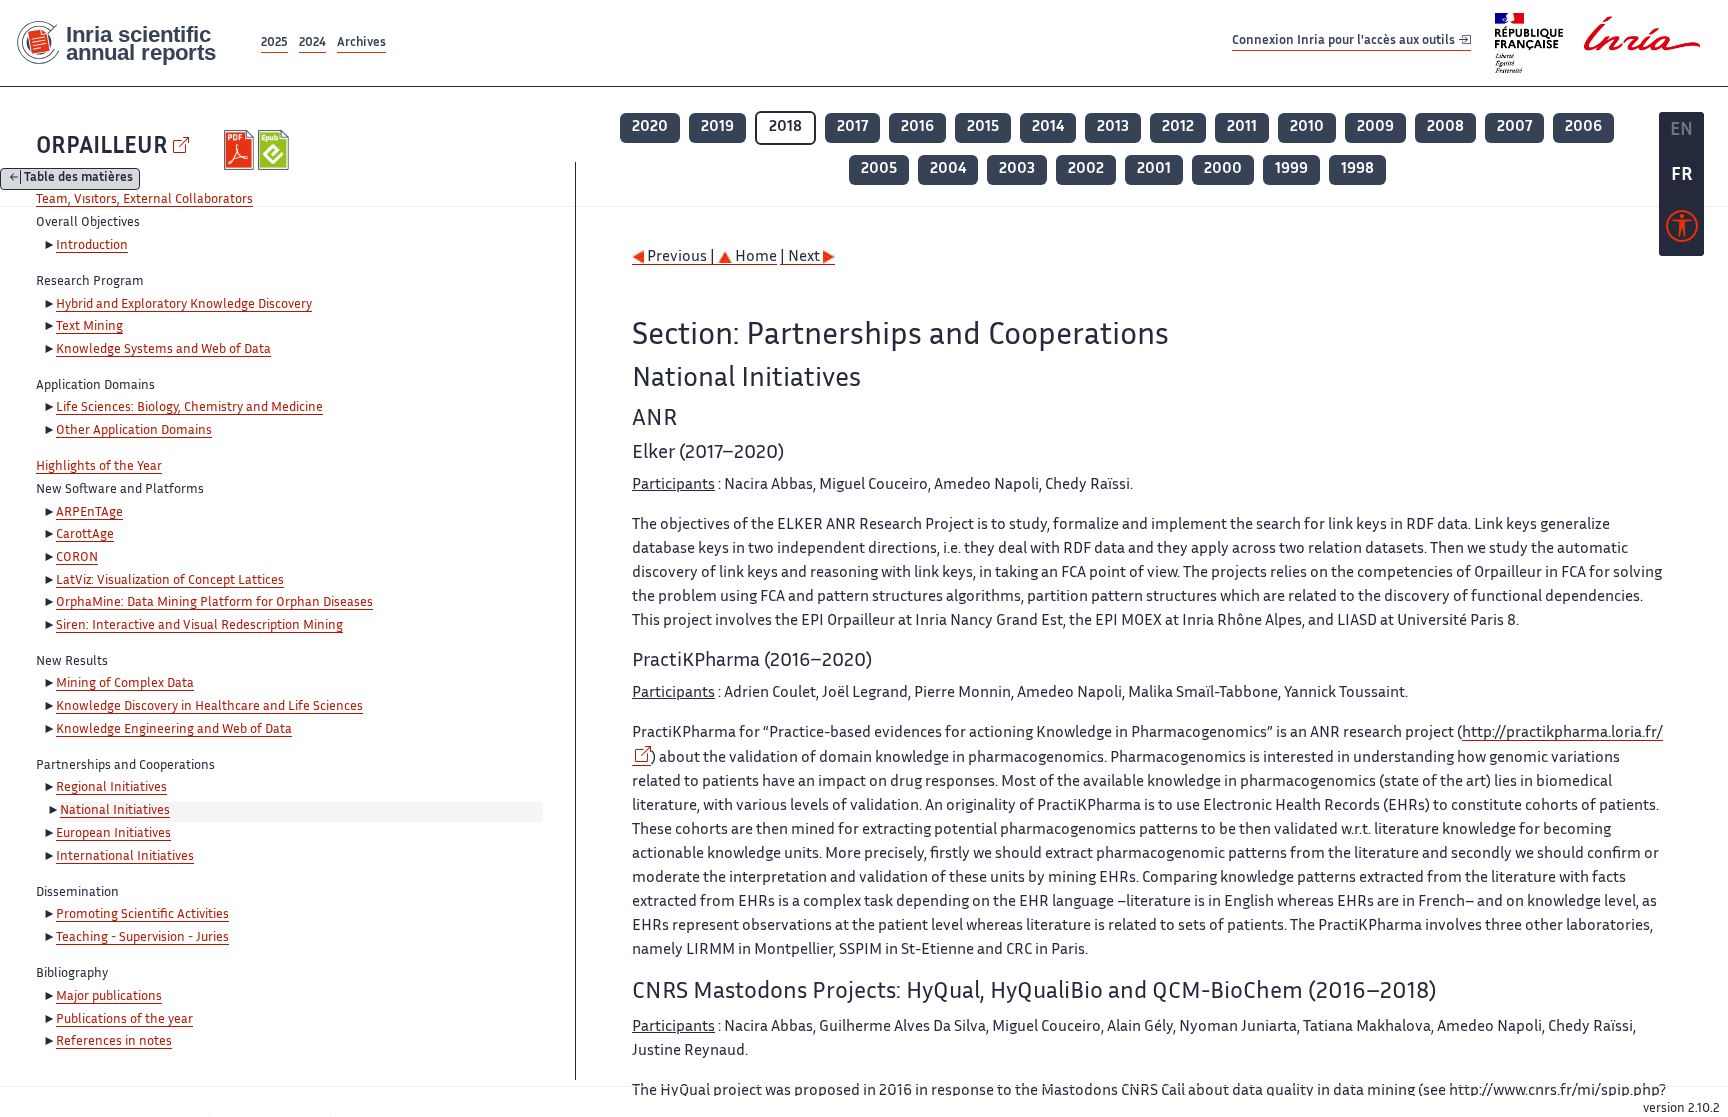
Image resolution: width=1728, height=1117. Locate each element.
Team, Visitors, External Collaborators (144, 200)
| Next (801, 257)
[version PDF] (241, 150)
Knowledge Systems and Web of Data (163, 350)
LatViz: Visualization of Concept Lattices (170, 581)
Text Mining (89, 327)
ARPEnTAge (89, 513)
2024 (312, 43)
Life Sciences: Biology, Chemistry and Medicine (189, 408)
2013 (1113, 127)
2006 (1583, 127)
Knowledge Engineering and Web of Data (174, 730)
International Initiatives (125, 857)
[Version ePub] (275, 150)
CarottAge (85, 535)
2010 (1307, 127)
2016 (917, 127)
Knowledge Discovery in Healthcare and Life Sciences (209, 707)
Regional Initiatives (111, 788)
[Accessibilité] (1682, 231)
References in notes (114, 1042)
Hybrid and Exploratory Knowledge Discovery (184, 305)
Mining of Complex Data (125, 684)
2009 (1375, 127)
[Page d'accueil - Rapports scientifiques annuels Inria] (128, 43)
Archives (361, 43)
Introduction (92, 246)
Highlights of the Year (99, 467)
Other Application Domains (134, 431)
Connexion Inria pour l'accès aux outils (1345, 42)
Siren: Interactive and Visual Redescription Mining (199, 626)
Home (754, 257)
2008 (1445, 127)
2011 (1242, 127)
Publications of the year (124, 1020)
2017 (852, 127)
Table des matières (78, 179)
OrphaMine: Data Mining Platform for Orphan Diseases (214, 603)
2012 (1178, 127)
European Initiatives (113, 834)
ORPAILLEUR (102, 147)
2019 (717, 127)
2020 (650, 127)
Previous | (681, 257)
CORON (77, 558)
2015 (983, 127)
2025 (274, 43)
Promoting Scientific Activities (142, 915)
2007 (1514, 127)
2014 (1048, 127)
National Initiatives (115, 811)
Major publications (109, 997)
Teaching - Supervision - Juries (142, 938)
